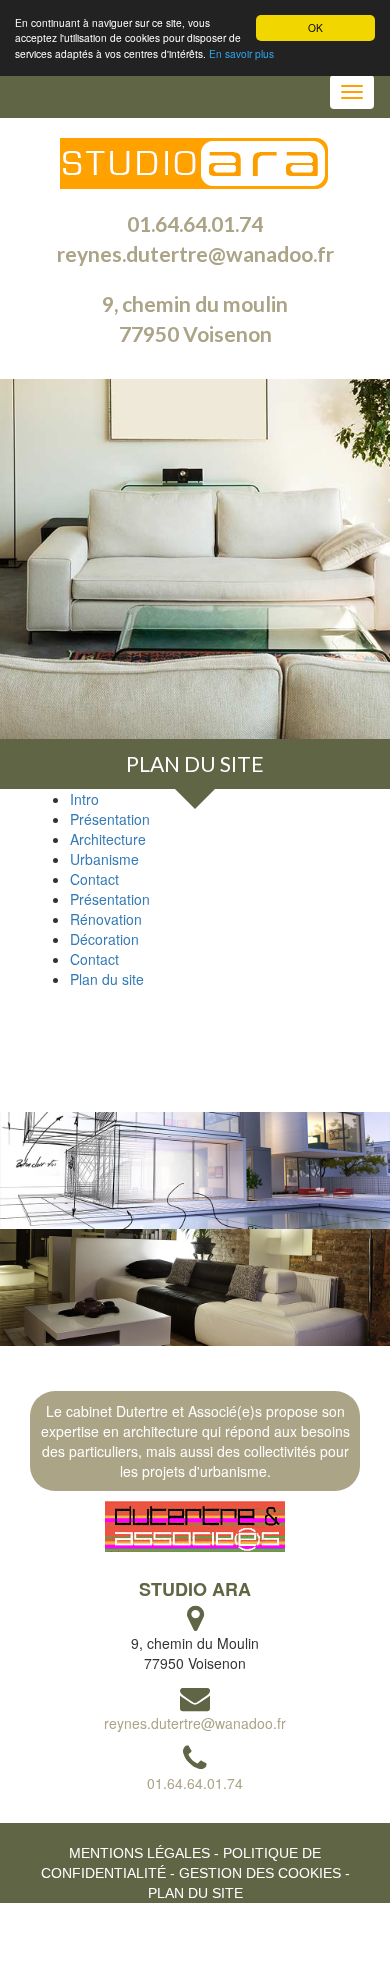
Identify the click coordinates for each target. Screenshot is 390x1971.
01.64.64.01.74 (195, 223)
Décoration (104, 939)
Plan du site (195, 763)
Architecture (108, 839)
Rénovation (106, 919)
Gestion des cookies (260, 1873)
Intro (84, 799)
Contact (94, 879)
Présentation (110, 819)
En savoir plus (241, 53)
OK (315, 27)
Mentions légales (139, 1853)
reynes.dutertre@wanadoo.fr (195, 253)
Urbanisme (104, 859)
